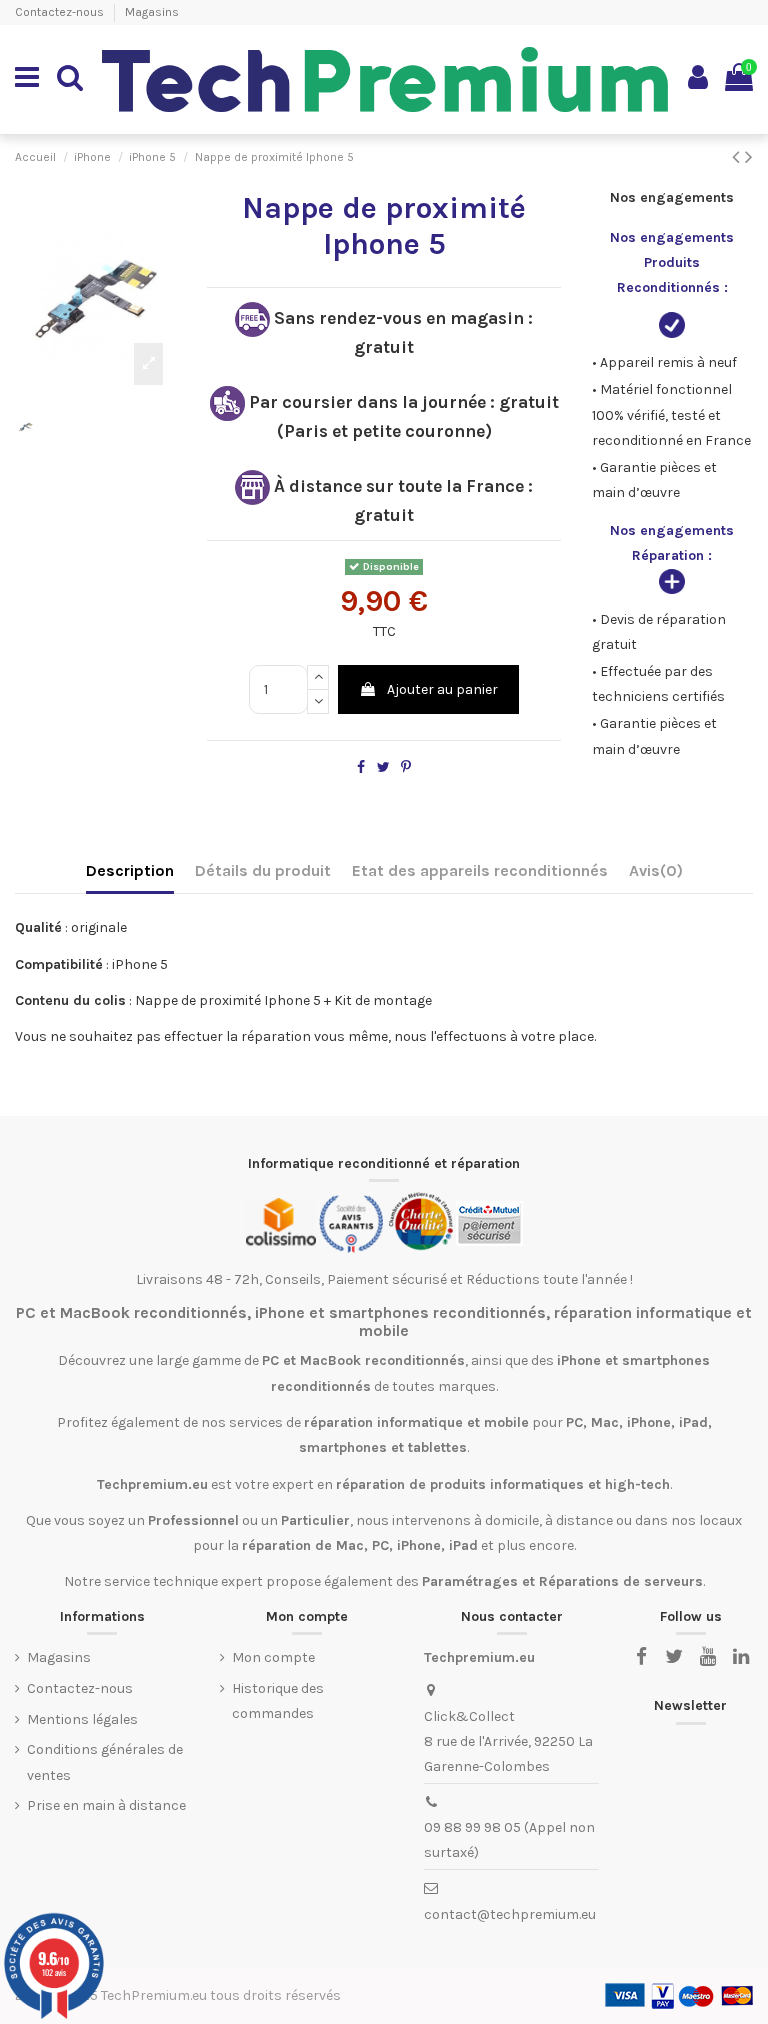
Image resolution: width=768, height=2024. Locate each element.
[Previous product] (738, 157)
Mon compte (273, 1657)
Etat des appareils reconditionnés (480, 870)
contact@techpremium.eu (510, 1914)
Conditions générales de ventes (105, 1762)
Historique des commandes (278, 1701)
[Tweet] (383, 767)
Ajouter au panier (442, 689)
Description (130, 870)
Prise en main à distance (106, 1805)
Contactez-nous (61, 12)
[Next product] (749, 157)
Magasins (152, 12)
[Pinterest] (406, 767)
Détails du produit (263, 870)
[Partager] (361, 767)
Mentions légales (82, 1719)
